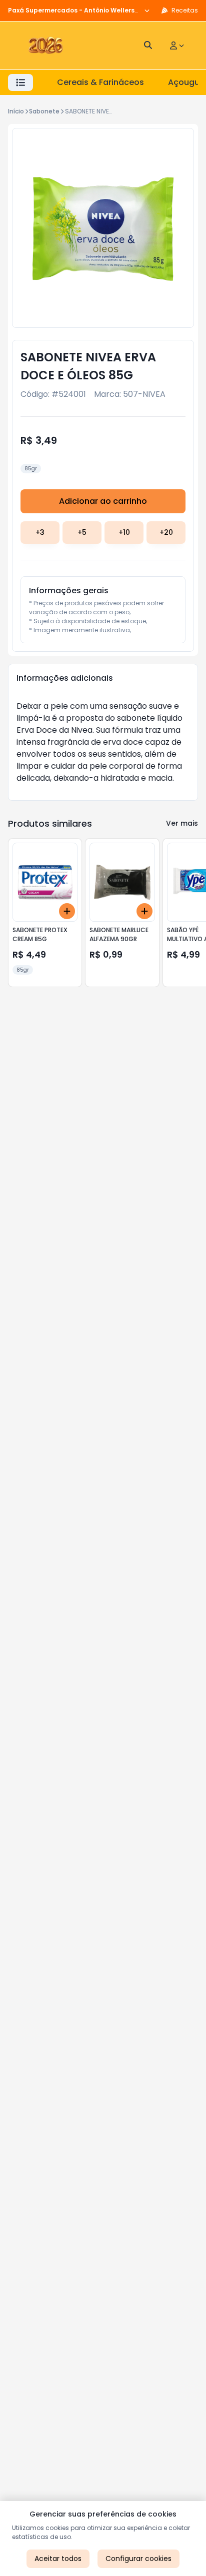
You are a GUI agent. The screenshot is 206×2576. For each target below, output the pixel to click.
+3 (40, 532)
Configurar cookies (138, 2559)
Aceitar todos (58, 2559)
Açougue (186, 82)
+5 (82, 532)
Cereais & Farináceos (100, 82)
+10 (124, 532)
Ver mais (182, 823)
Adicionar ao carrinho (103, 501)
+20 (166, 532)
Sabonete (44, 111)
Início (16, 111)
